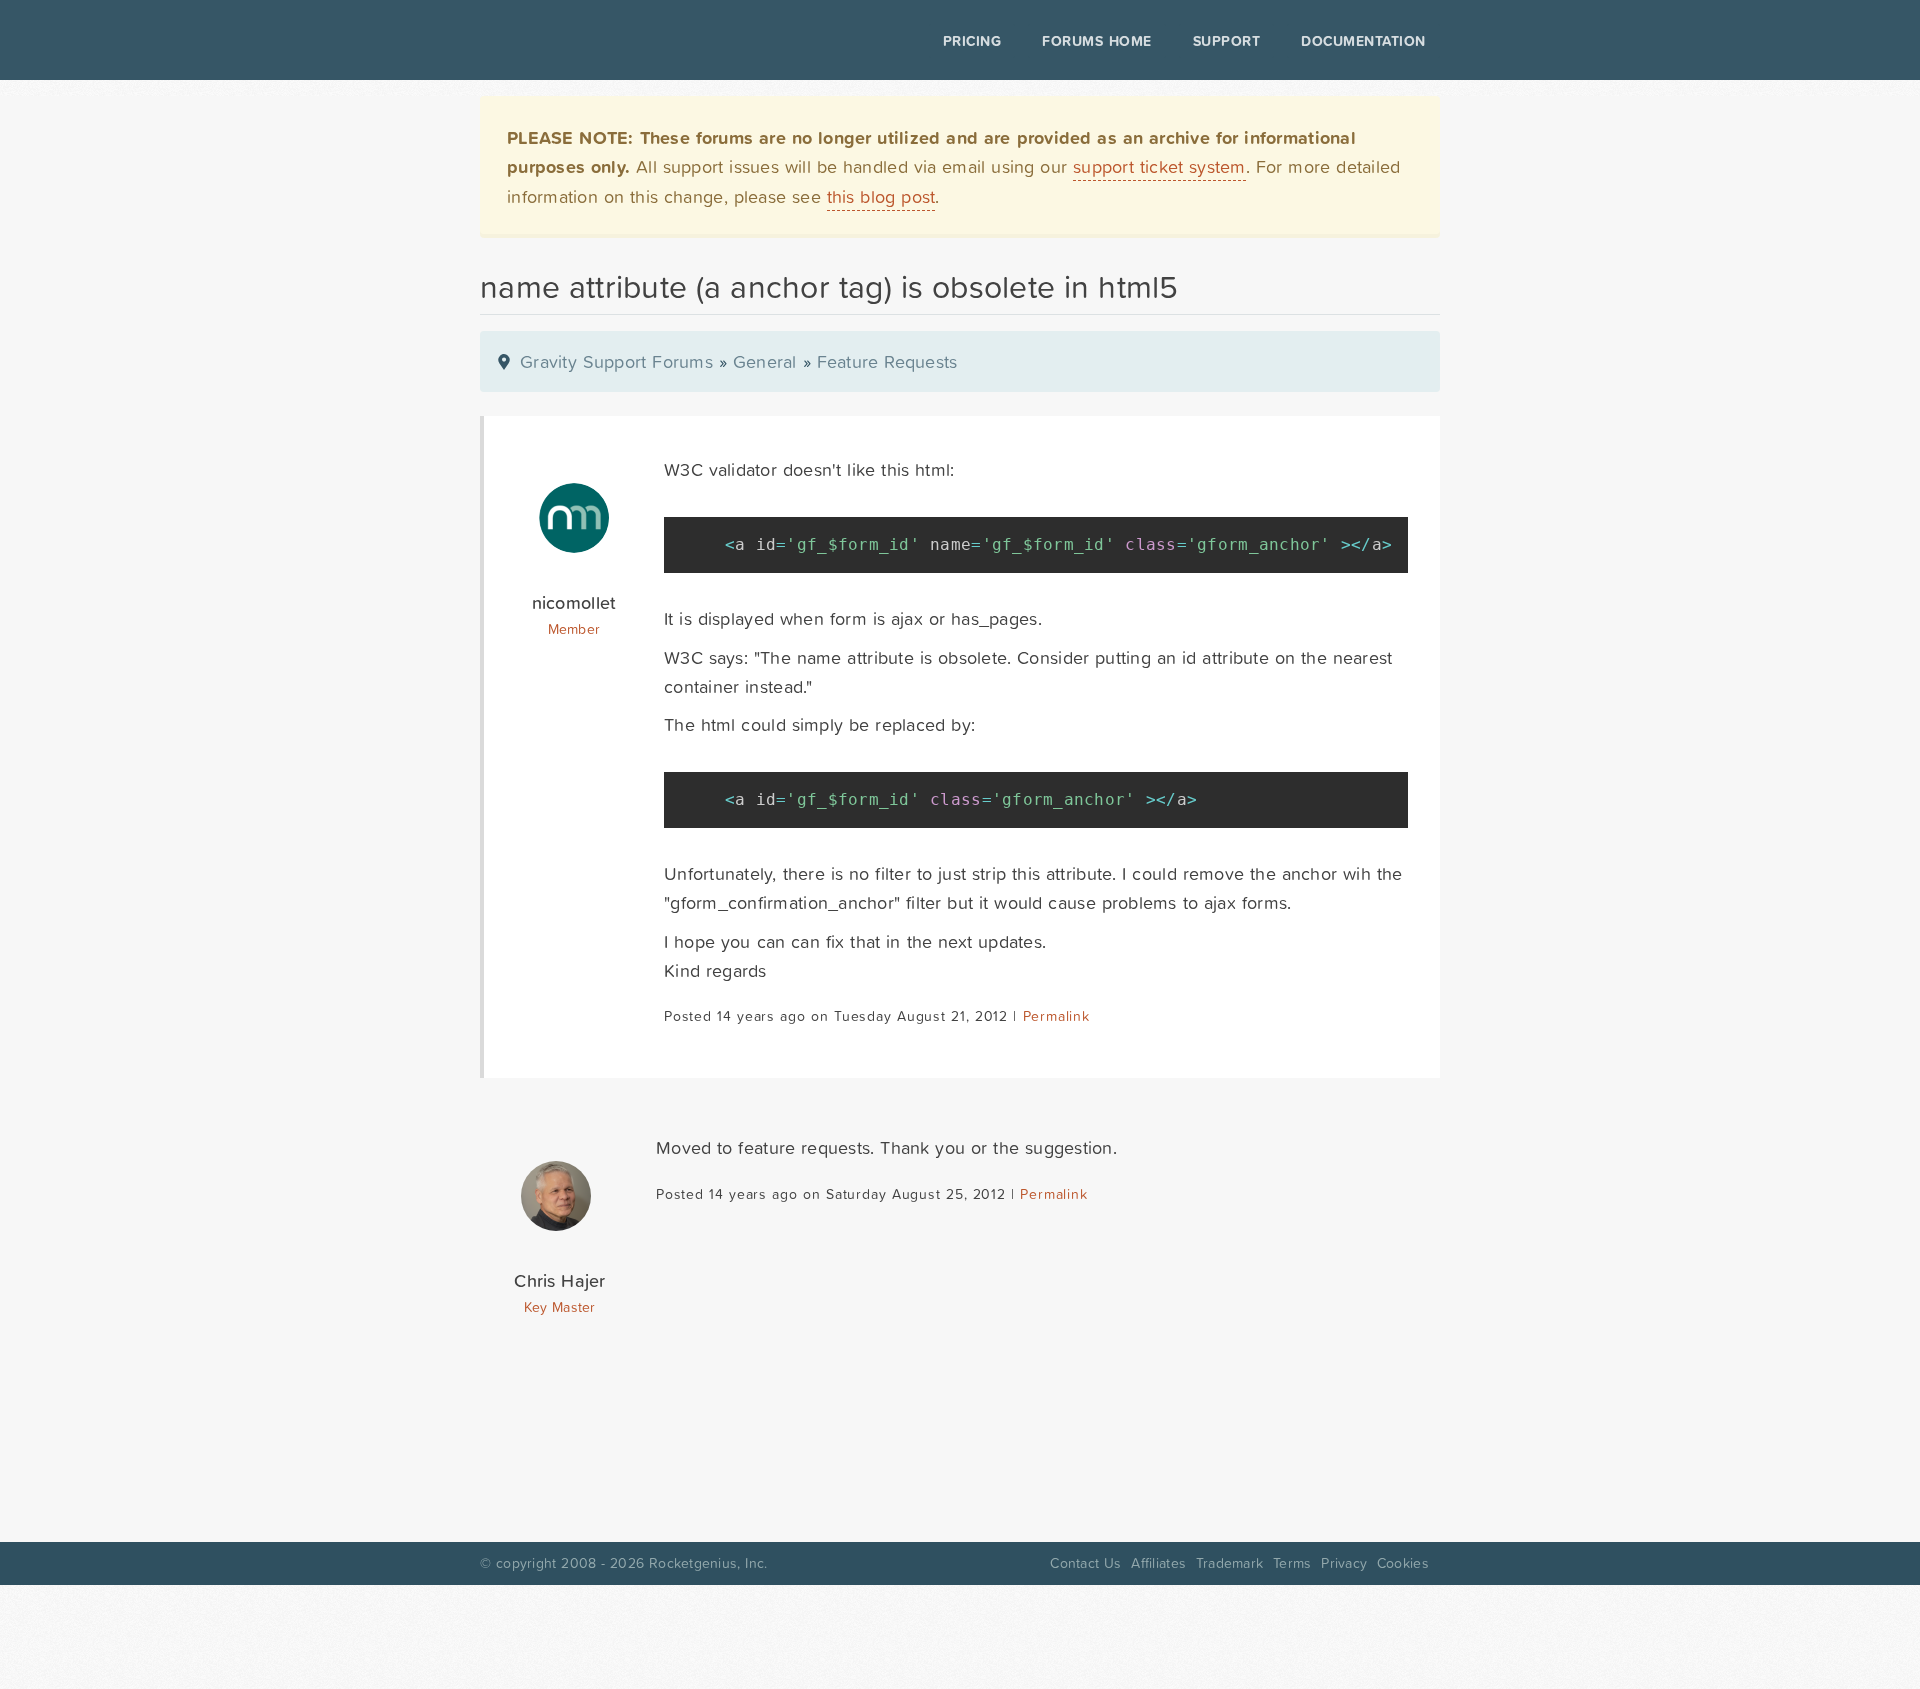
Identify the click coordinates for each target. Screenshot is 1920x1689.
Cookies (1403, 1563)
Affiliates (1158, 1563)
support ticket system (1159, 166)
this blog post (881, 196)
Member (574, 629)
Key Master (559, 1307)
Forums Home (1096, 41)
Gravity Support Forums (616, 361)
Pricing (972, 41)
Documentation (1363, 41)
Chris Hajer (559, 1280)
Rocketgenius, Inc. (708, 1563)
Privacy (1344, 1563)
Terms (1292, 1563)
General (765, 361)
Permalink (1056, 1016)
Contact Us (1085, 1563)
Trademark (1229, 1563)
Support (1227, 41)
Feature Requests (887, 361)
